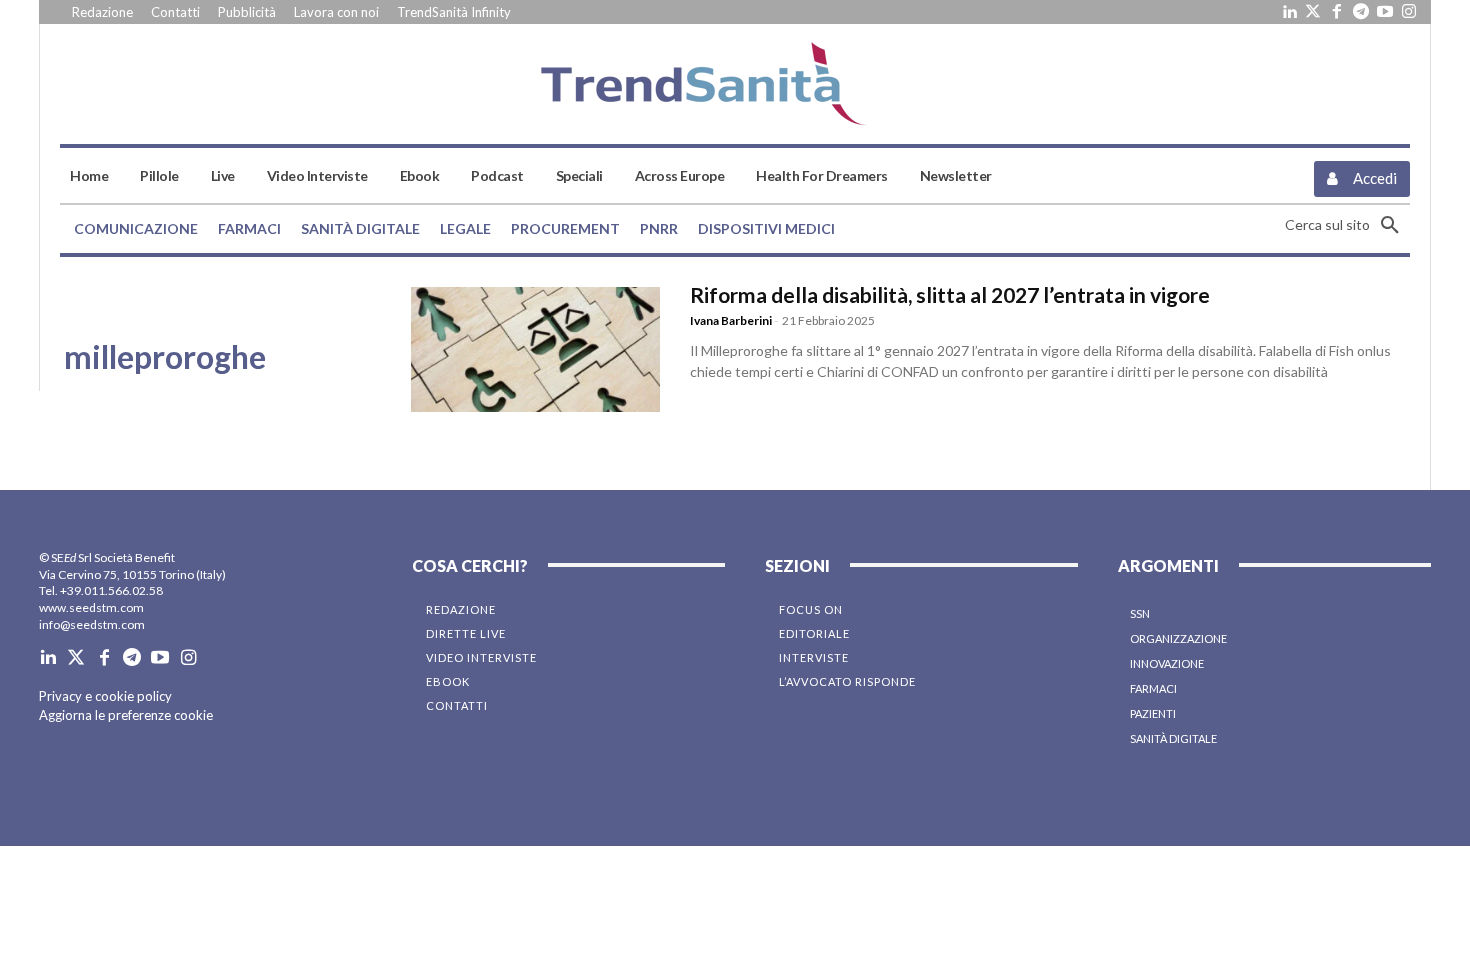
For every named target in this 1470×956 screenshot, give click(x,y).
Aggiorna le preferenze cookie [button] (126, 715)
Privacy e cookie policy (105, 696)
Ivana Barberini (731, 320)
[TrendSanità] (735, 84)
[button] (1347, 225)
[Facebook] (1337, 12)
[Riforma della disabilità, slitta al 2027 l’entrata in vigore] (535, 349)
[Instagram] (1409, 12)
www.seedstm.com (91, 607)
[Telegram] (1361, 12)
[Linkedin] (1289, 12)
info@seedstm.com (92, 624)
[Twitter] (1313, 12)
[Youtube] (1385, 12)
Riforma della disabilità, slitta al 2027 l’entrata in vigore (950, 294)
